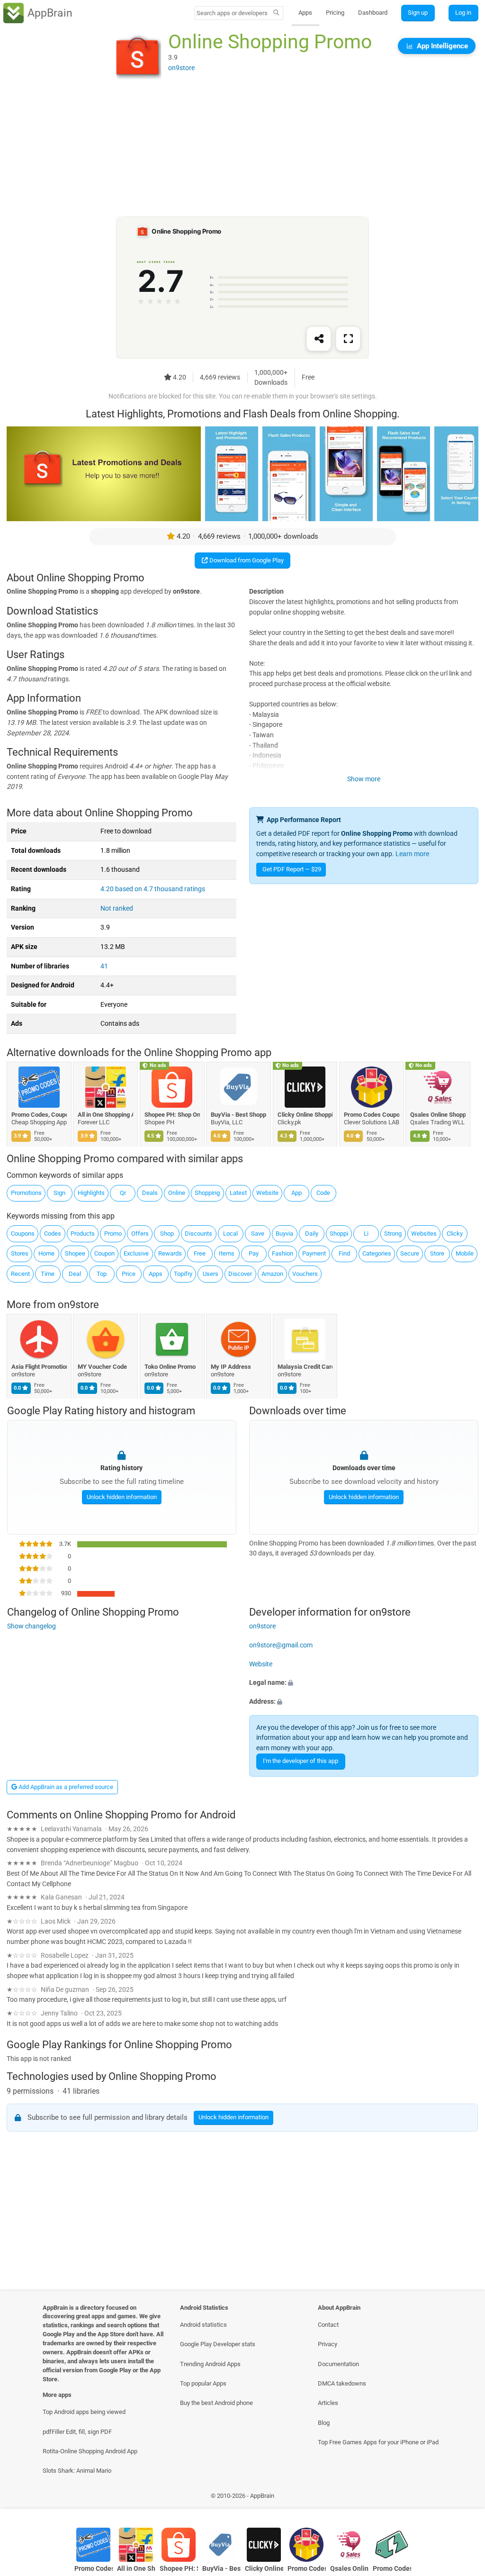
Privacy (328, 2344)
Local (230, 1234)
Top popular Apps (203, 2383)
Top (102, 1274)
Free (200, 1253)
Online (177, 1193)
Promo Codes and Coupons (392, 2569)
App (296, 1193)
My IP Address (231, 1367)
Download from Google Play (246, 560)
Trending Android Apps (210, 2364)
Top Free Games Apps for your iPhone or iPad (378, 2442)
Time (48, 1274)
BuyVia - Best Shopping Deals (239, 1115)
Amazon (272, 1274)
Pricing (335, 13)
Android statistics (203, 2325)
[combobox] (233, 13)
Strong (393, 1234)
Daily (312, 1234)
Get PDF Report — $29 (292, 869)
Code (323, 1193)
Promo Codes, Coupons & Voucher (39, 1115)
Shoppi (339, 1234)
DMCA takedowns (342, 2383)
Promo (113, 1234)
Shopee (75, 1253)
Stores (20, 1253)
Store (437, 1253)
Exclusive (136, 1253)
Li (366, 1234)
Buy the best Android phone (216, 2403)
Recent (20, 1274)
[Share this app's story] (319, 339)
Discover (240, 1274)
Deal (75, 1274)
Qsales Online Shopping (438, 1115)
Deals (150, 1193)
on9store (78, 1305)
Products (83, 1234)
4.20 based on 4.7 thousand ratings (153, 889)
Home (46, 1253)
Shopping (207, 1193)
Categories (377, 1253)
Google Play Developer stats (218, 2344)
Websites (424, 1234)
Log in (463, 13)
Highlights (91, 1193)
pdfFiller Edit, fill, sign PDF (77, 2432)
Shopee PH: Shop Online (172, 1115)
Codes (53, 1234)
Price (129, 1274)
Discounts (198, 1234)
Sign (59, 1193)
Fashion (283, 1253)
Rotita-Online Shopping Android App (90, 2451)
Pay (254, 1253)
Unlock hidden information (121, 1496)
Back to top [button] (464, 2498)
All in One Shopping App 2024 (106, 1115)
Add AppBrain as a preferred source (65, 1787)
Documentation (338, 2364)
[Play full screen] (348, 339)
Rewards (170, 1253)
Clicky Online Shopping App (305, 1115)
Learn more (412, 854)
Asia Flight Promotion (39, 1367)
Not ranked (117, 908)
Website (267, 1193)
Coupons (23, 1234)
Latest (238, 1193)
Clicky (455, 1234)
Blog (324, 2423)
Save (258, 1234)
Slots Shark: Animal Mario (77, 2471)
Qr (123, 1193)
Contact (328, 2325)
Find (344, 1253)
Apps (305, 13)
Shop (167, 1234)
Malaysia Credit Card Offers (305, 1367)
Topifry (183, 1274)
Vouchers (305, 1274)
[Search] (276, 13)
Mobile (465, 1253)
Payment (314, 1253)
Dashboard (373, 13)
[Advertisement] (242, 150)
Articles (328, 2403)
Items (227, 1253)
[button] (364, 1683)
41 (104, 966)
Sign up (418, 13)
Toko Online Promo (170, 1367)
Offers (140, 1234)
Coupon (104, 1253)
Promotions (26, 1193)
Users (211, 1274)
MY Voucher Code (103, 1367)
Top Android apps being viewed (84, 2412)
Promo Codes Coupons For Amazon (372, 1115)
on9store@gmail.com (281, 1645)
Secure (410, 1253)
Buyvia (284, 1234)
